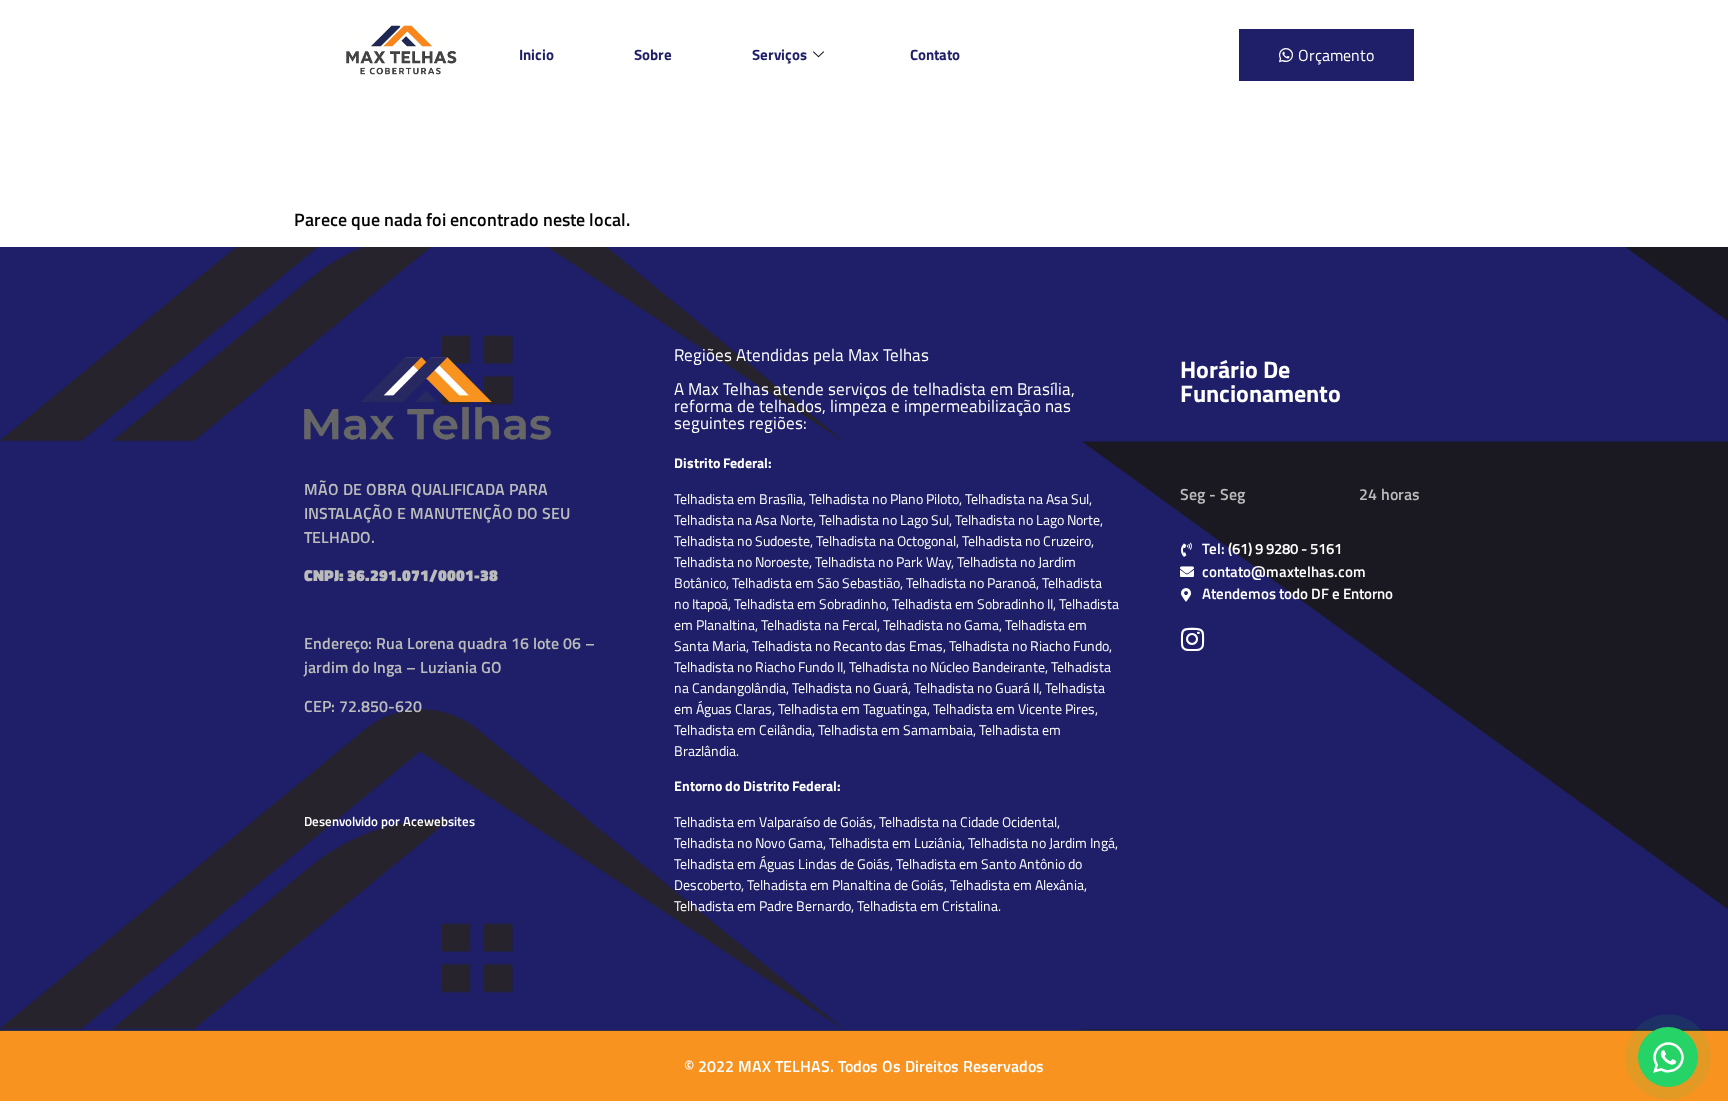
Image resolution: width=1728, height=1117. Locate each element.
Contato (935, 54)
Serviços (779, 54)
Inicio (536, 54)
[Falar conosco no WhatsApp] (1668, 1057)
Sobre (653, 54)
